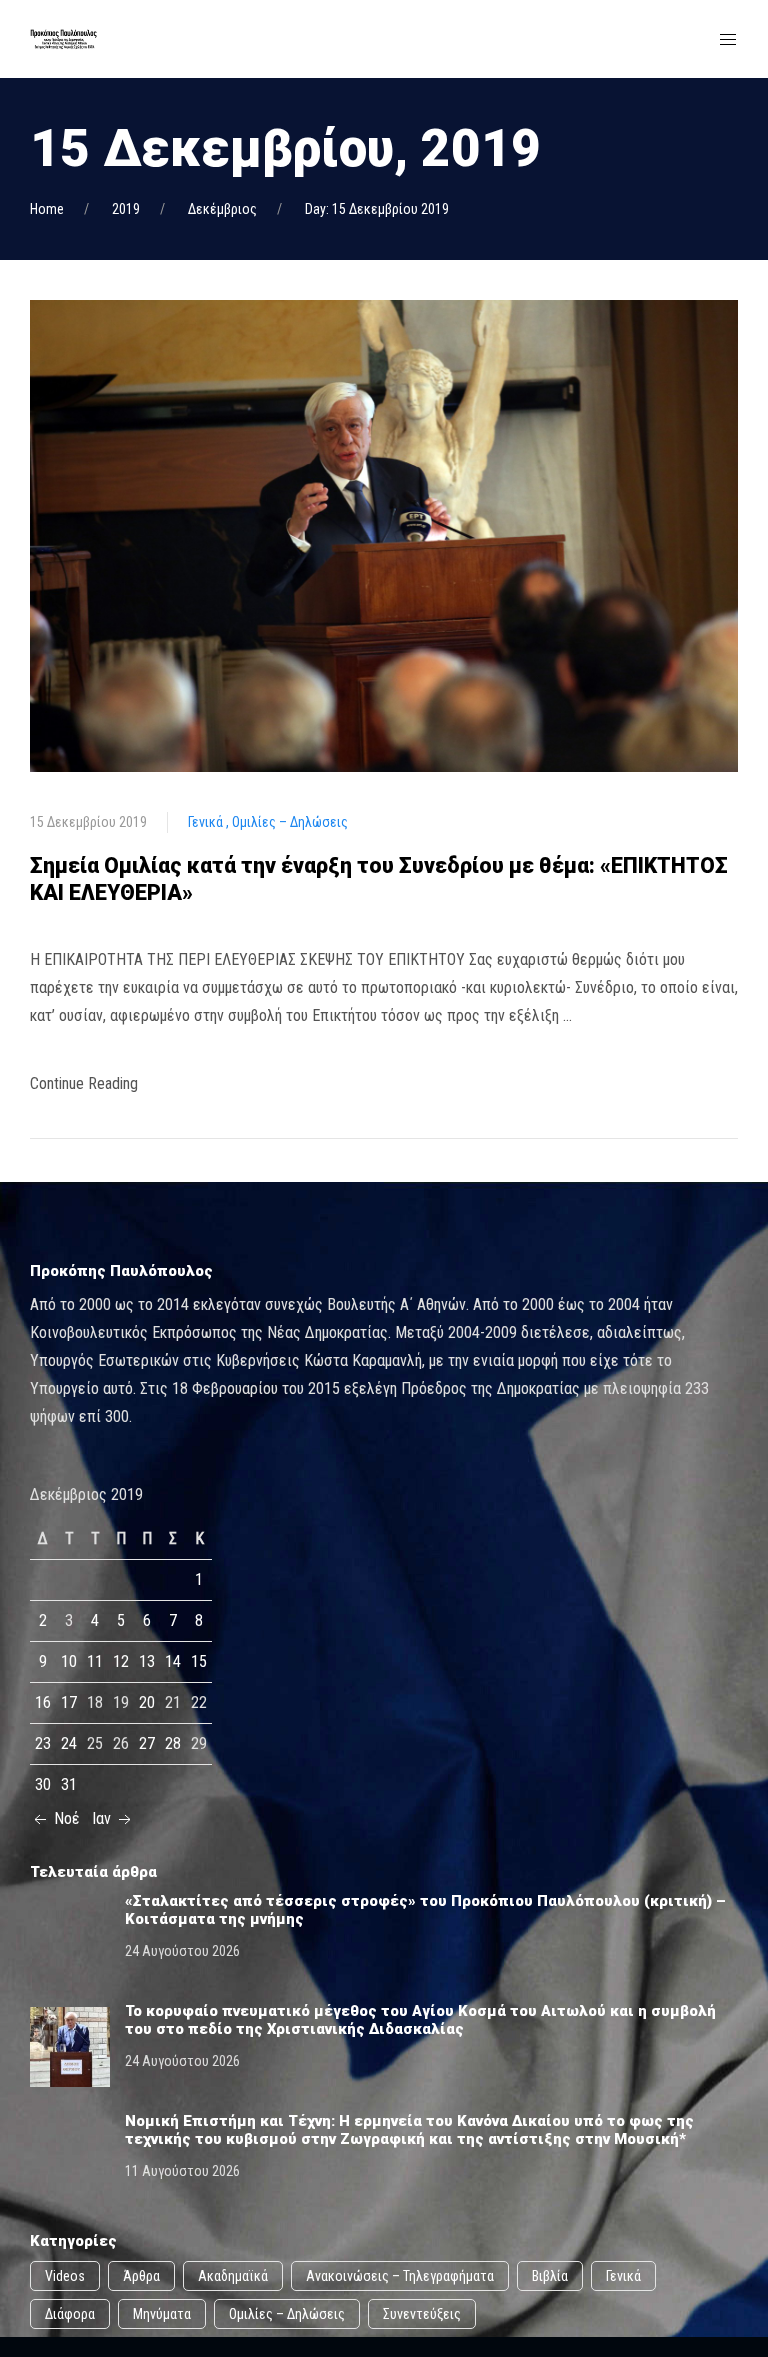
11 (95, 1661)
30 (43, 1784)
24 (69, 1743)
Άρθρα (141, 2276)
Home (47, 209)
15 (199, 1661)
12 (121, 1661)
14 (173, 1661)
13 (147, 1661)
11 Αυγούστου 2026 (182, 2171)
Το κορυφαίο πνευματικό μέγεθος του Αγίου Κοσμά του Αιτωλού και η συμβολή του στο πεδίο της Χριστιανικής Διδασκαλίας (420, 2020)
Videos (65, 2276)
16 (43, 1702)
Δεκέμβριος (222, 209)
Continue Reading (84, 1083)
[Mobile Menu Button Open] (728, 40)
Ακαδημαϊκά (233, 2276)
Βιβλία (550, 2276)
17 (69, 1702)
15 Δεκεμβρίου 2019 (88, 822)
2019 (126, 209)
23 (43, 1743)
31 (69, 1784)
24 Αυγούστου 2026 (182, 1951)
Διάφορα (70, 2314)
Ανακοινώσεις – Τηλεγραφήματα (400, 2276)
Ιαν (103, 1818)
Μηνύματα (162, 2314)
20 (147, 1702)
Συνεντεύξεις (422, 2314)
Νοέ (65, 1818)
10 (69, 1661)
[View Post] (384, 534)
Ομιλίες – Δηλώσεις (290, 822)
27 (147, 1743)
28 (173, 1743)
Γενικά (207, 822)
